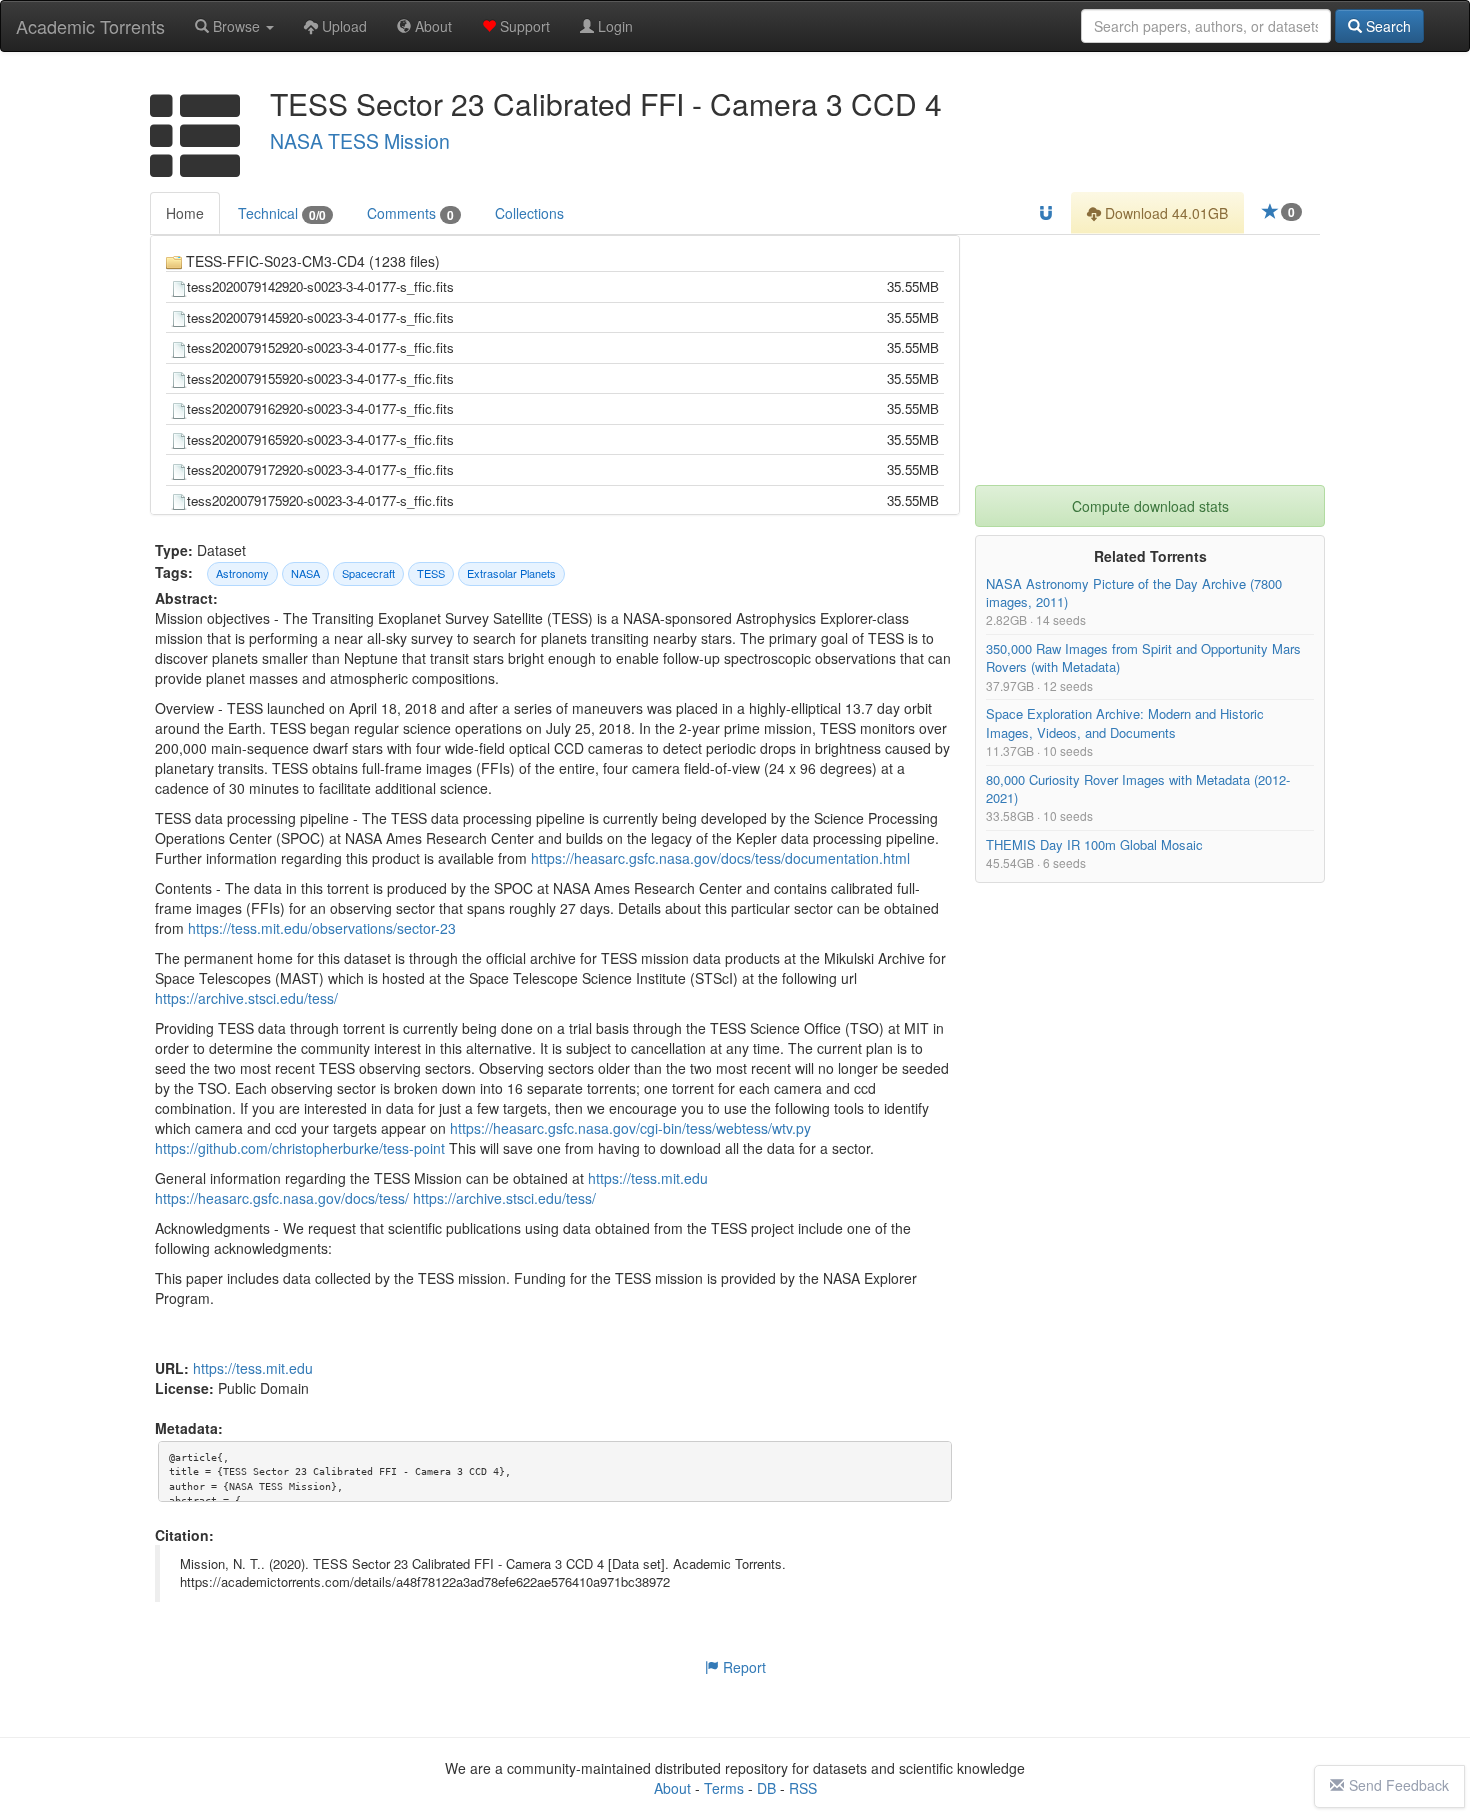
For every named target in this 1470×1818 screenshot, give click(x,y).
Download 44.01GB (1164, 213)
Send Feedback (1399, 1785)
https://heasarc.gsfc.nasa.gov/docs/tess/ (282, 1198)
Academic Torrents (90, 26)
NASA (305, 573)
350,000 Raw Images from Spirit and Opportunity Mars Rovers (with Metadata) (1143, 658)
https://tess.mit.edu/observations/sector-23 (322, 928)
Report (742, 1667)
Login (613, 26)
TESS (431, 573)
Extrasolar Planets (511, 573)
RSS (803, 1788)
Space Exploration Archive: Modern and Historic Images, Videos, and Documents (1125, 723)
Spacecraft (368, 573)
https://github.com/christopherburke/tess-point (300, 1148)
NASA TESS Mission (360, 141)
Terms (724, 1788)
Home (185, 213)
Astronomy (242, 573)
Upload (342, 26)
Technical (282, 213)
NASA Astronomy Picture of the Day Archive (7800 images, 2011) (1134, 592)
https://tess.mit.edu (648, 1178)
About (431, 26)
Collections (529, 213)
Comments (410, 213)
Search (1386, 26)
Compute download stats (1150, 506)
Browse (236, 26)
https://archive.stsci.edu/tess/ (246, 998)
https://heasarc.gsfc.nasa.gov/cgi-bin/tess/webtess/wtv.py (630, 1128)
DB (766, 1788)
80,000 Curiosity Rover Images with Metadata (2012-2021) (1138, 788)
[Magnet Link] (1046, 213)
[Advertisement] (1150, 360)
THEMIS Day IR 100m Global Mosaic (1094, 844)
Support (523, 26)
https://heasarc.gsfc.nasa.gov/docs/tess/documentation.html (720, 858)
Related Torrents (1150, 556)
